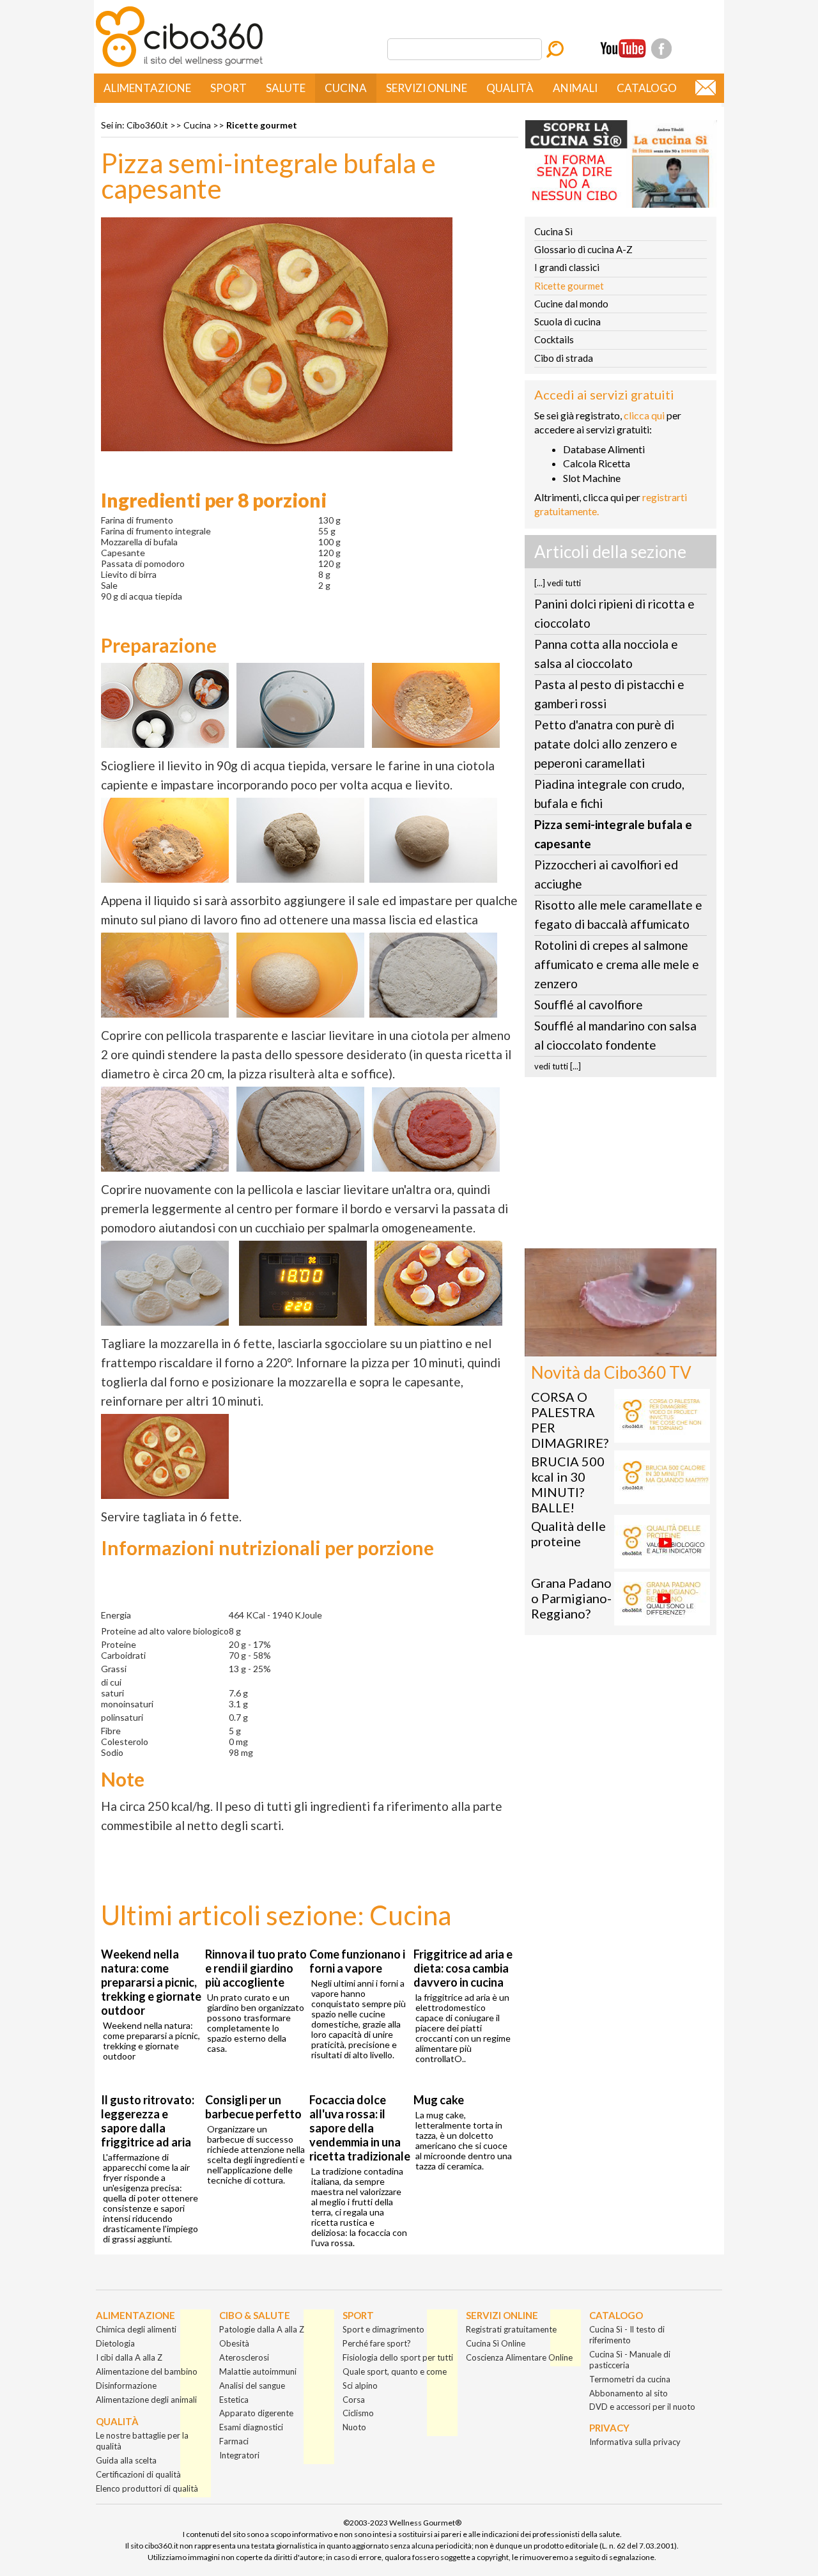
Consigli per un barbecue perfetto (253, 2107)
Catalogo (647, 88)
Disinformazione (126, 2386)
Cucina (346, 88)
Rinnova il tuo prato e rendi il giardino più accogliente (256, 1968)
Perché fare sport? (377, 2343)
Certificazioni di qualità (138, 2474)
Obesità (234, 2343)
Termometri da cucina (630, 2379)
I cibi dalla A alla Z (129, 2357)
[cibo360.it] (179, 66)
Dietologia (115, 2343)
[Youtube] (623, 49)
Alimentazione (147, 88)
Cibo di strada (564, 358)
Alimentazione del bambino (147, 2371)
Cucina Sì (553, 231)
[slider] (606, 1346)
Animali (575, 88)
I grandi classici (567, 267)
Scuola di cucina (567, 322)
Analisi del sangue (252, 2386)
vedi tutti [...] (558, 1066)
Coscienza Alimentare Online (519, 2357)
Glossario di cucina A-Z (583, 249)
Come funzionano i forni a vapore (357, 1961)
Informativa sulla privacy (635, 2442)
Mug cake (439, 2100)
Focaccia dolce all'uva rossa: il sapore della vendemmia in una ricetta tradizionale (360, 2128)
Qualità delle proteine (568, 1533)
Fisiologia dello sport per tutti (398, 2357)
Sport (228, 88)
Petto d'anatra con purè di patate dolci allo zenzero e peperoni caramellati (606, 744)
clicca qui (644, 415)
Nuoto (354, 2427)
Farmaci (234, 2441)
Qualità (510, 88)
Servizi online (427, 88)
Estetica (234, 2400)
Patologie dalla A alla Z (262, 2329)
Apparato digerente (256, 2413)
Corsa (354, 2400)
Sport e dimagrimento (383, 2329)
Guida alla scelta (126, 2460)
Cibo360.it (147, 125)
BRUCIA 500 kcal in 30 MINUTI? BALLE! (568, 1484)
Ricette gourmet (262, 125)
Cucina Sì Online (496, 2343)
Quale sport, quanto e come (395, 2371)
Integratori (239, 2455)
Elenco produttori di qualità (147, 2488)
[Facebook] (661, 49)
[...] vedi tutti (558, 583)
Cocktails (554, 339)
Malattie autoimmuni (258, 2371)
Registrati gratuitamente (511, 2329)
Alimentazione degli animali (146, 2400)
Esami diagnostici (251, 2427)
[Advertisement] (621, 1167)
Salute (286, 88)
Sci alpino (360, 2386)
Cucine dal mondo (571, 304)
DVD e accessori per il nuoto (642, 2407)
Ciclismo (358, 2413)
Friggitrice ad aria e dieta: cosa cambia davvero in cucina (463, 1968)
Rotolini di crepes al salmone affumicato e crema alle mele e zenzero (617, 964)
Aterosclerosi (244, 2357)
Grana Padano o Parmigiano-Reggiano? (571, 1598)
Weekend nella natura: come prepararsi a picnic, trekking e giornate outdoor (151, 1982)
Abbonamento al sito (629, 2393)
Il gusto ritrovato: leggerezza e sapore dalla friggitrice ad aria (148, 2121)
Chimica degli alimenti (136, 2329)
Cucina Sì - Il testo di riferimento (627, 2335)
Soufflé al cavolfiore (589, 1005)
